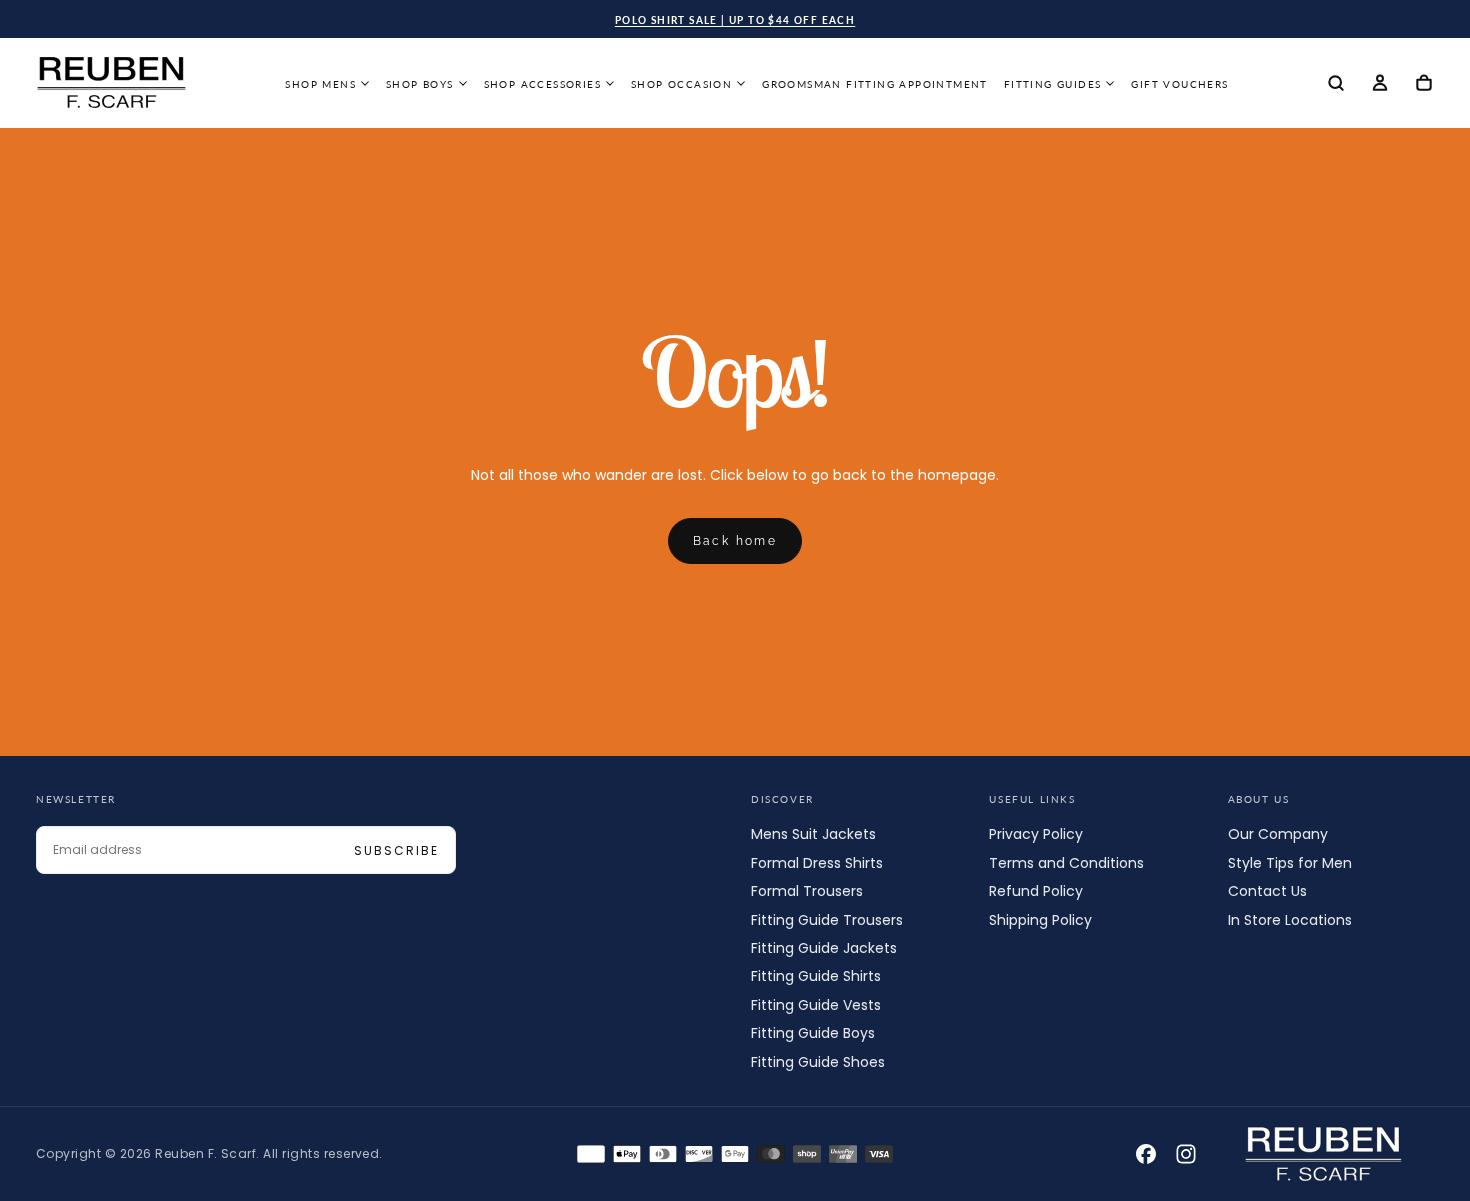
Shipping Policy (1040, 920)
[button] (1336, 84)
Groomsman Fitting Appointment (875, 84)
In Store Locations (1290, 920)
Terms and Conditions (1066, 863)
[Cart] (1424, 84)
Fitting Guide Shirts (816, 976)
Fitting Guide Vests (816, 1005)
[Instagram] (1186, 1154)
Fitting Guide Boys (813, 1033)
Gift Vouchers (1179, 84)
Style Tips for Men (1290, 863)
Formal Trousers (807, 891)
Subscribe (396, 850)
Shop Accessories (542, 84)
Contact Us (1267, 891)
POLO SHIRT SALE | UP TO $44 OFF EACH (735, 20)
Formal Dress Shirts (817, 863)
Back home (735, 541)
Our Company (1278, 834)
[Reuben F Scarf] (1324, 1154)
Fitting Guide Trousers (827, 920)
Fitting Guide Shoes (818, 1062)
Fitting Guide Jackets (824, 948)
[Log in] (1380, 84)
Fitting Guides (1053, 84)
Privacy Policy (1036, 834)
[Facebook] (1146, 1154)
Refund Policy (1036, 891)
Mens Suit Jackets (813, 834)
